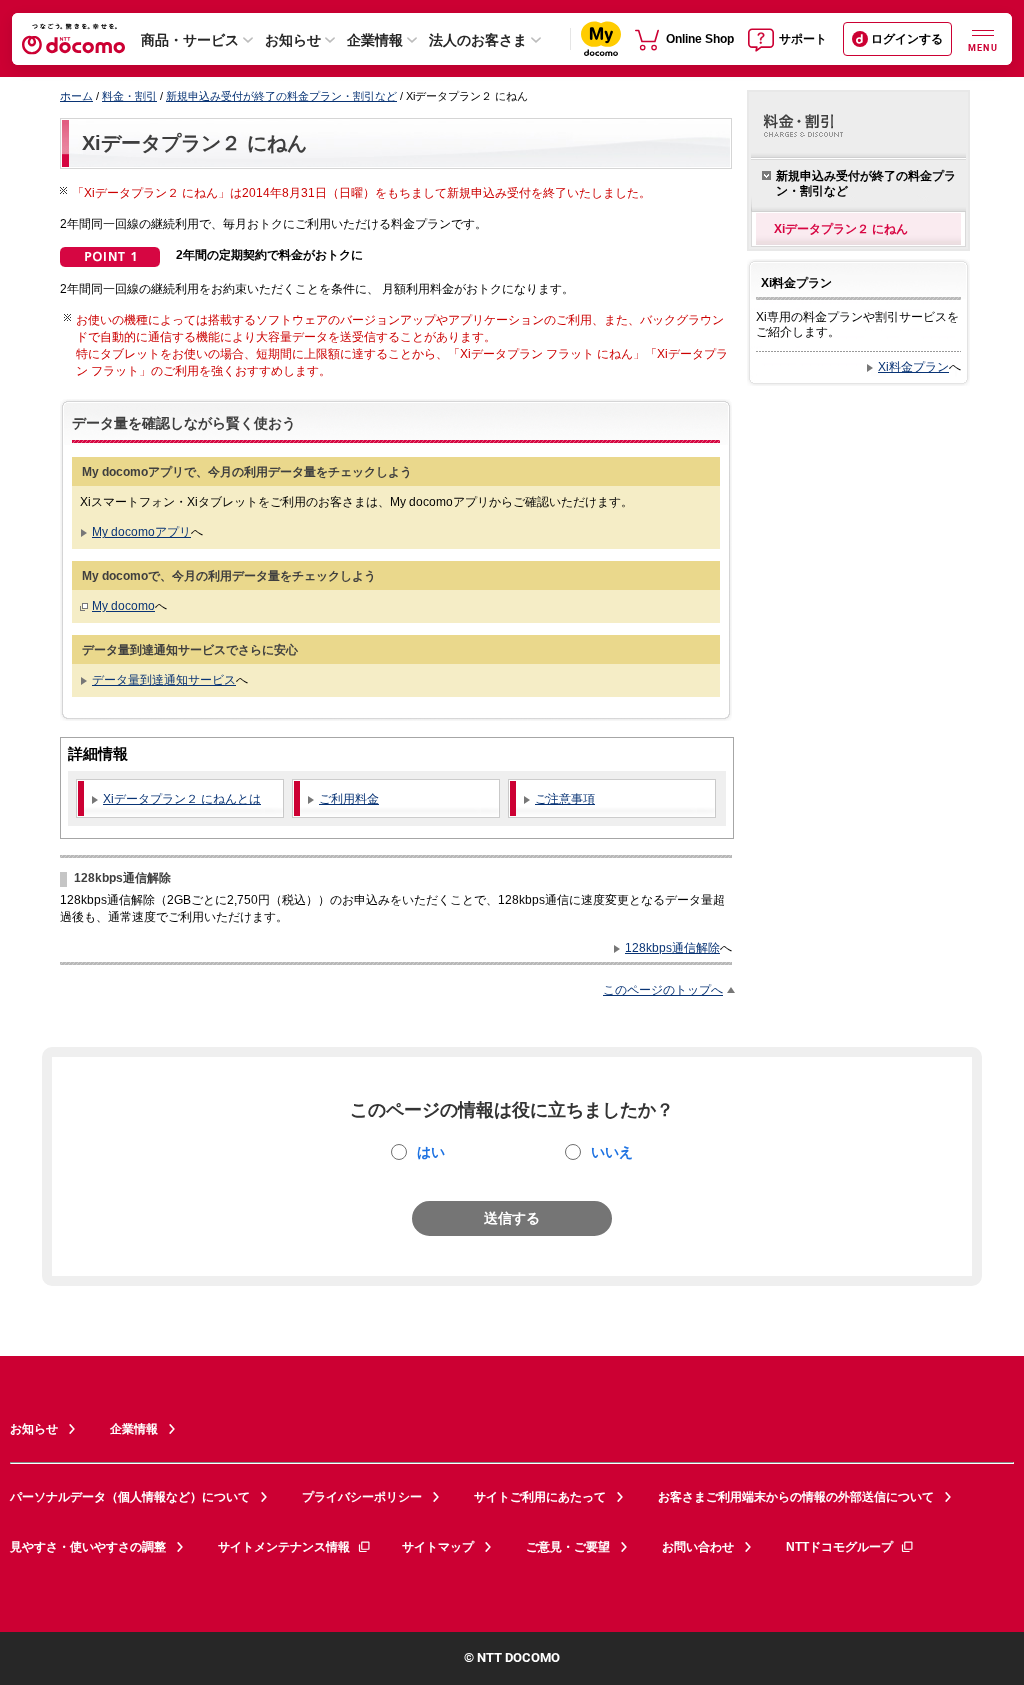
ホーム (76, 96)
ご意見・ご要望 (568, 1547)
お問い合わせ (698, 1547)
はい (431, 1152)
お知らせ (293, 40)
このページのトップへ (663, 989)
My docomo (123, 605)
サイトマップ (438, 1547)
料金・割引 (129, 96)
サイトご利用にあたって (540, 1497)
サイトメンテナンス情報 (284, 1547)
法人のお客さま (478, 40)
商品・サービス (190, 40)
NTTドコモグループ (839, 1547)
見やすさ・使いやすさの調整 (88, 1547)
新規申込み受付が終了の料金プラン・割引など (281, 96)
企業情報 (375, 40)
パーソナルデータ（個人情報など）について (130, 1497)
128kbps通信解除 (672, 947)
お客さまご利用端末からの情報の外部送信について (796, 1497)
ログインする (907, 39)
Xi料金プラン (913, 366)
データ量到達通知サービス (164, 679)
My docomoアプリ (141, 531)
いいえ (612, 1152)
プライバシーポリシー (362, 1497)
